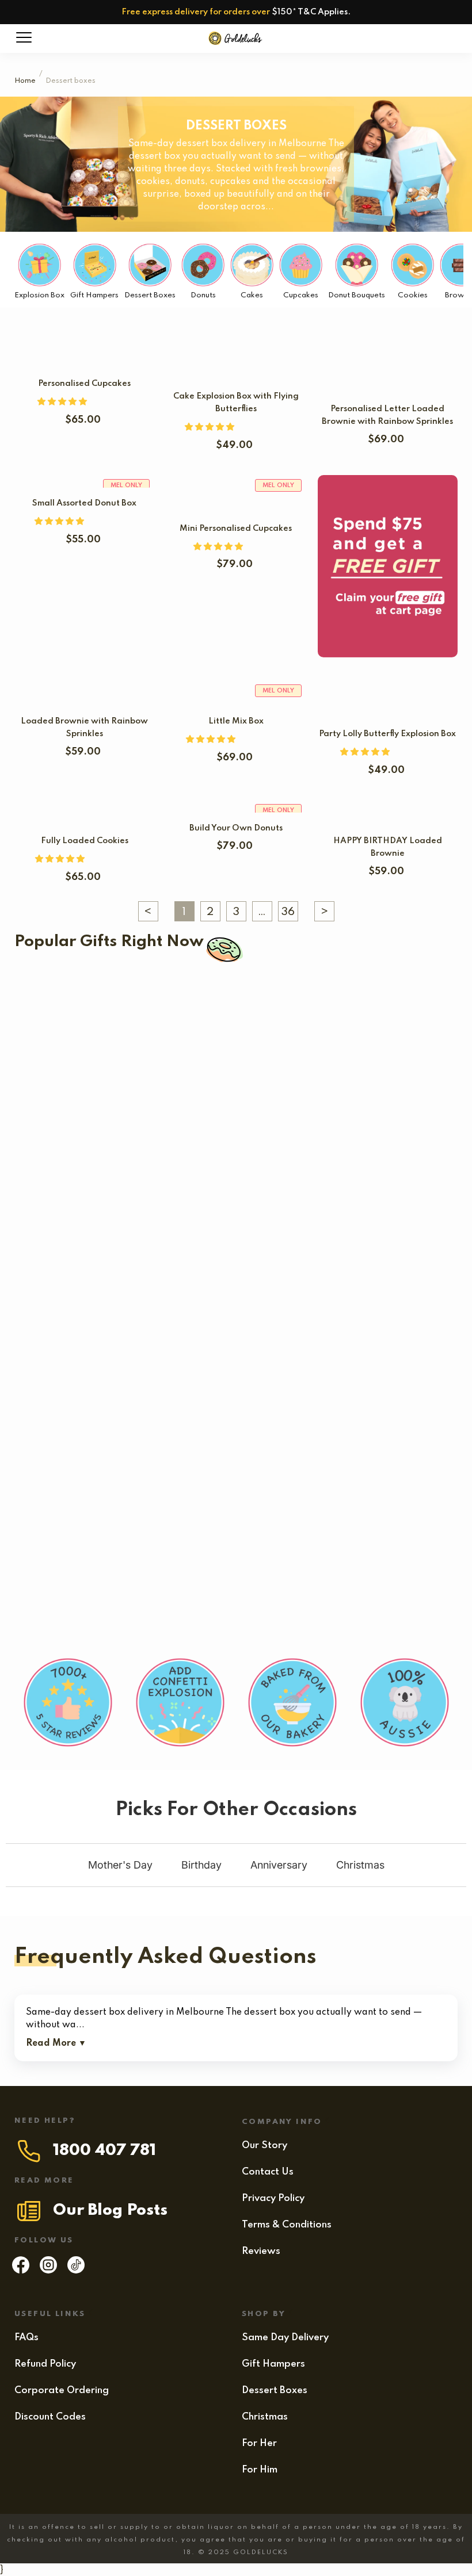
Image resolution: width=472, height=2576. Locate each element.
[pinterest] (76, 2271)
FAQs (26, 2338)
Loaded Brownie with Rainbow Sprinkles (127, 1297)
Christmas (265, 2417)
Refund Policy (45, 2364)
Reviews (261, 2251)
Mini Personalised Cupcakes (236, 529)
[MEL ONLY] (236, 493)
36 (288, 912)
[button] (63, 402)
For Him (260, 2470)
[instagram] (48, 2271)
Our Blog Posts (110, 2211)
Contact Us (268, 2172)
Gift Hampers (273, 2364)
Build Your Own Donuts (236, 828)
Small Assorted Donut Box (84, 503)
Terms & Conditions (287, 2225)
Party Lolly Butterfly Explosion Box (387, 734)
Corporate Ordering (62, 2391)
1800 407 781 (104, 2151)
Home (25, 81)
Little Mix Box (236, 721)
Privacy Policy (273, 2198)
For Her (259, 2443)
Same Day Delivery (285, 2338)
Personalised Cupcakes (84, 384)
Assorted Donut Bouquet (246, 1580)
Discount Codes (50, 2417)
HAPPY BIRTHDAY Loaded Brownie (96, 1580)
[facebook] (21, 2271)
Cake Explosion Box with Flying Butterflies (244, 1014)
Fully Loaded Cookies (85, 841)
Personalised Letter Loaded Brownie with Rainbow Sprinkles (152, 1108)
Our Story (264, 2146)
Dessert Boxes (275, 2391)
